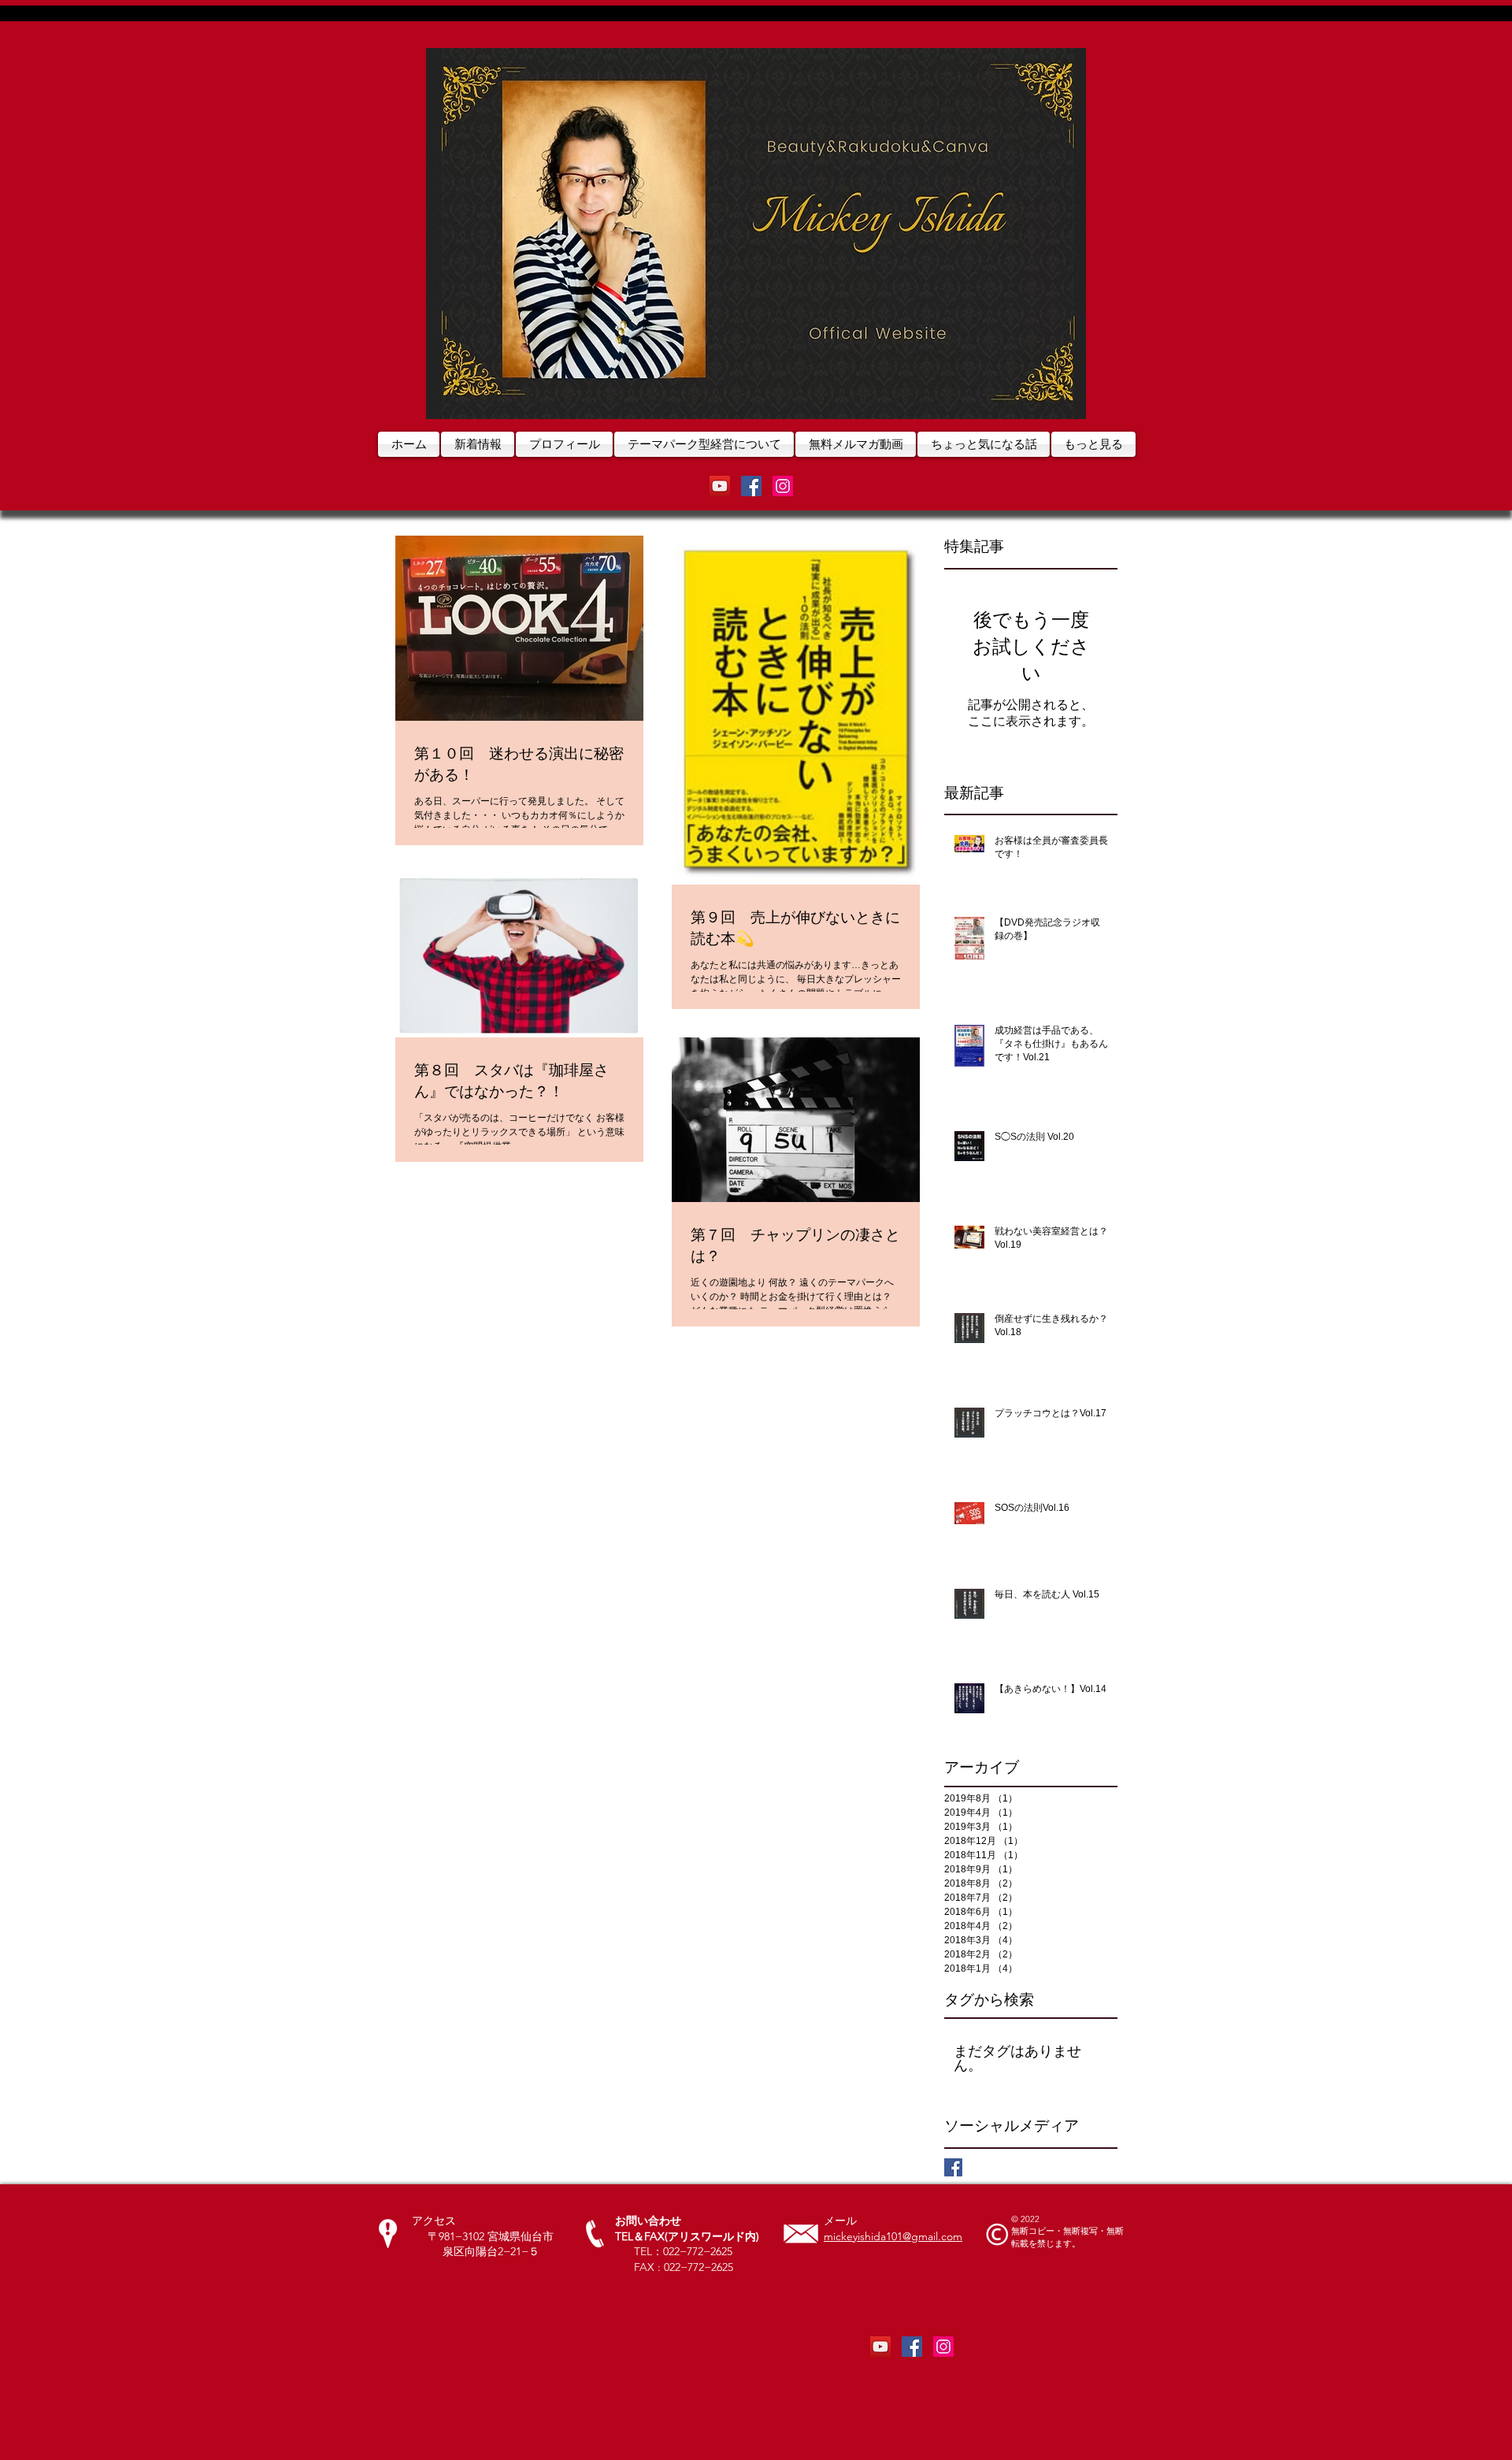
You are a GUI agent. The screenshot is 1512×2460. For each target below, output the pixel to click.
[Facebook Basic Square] (953, 2167)
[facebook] (751, 486)
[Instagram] (783, 486)
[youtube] (720, 486)
